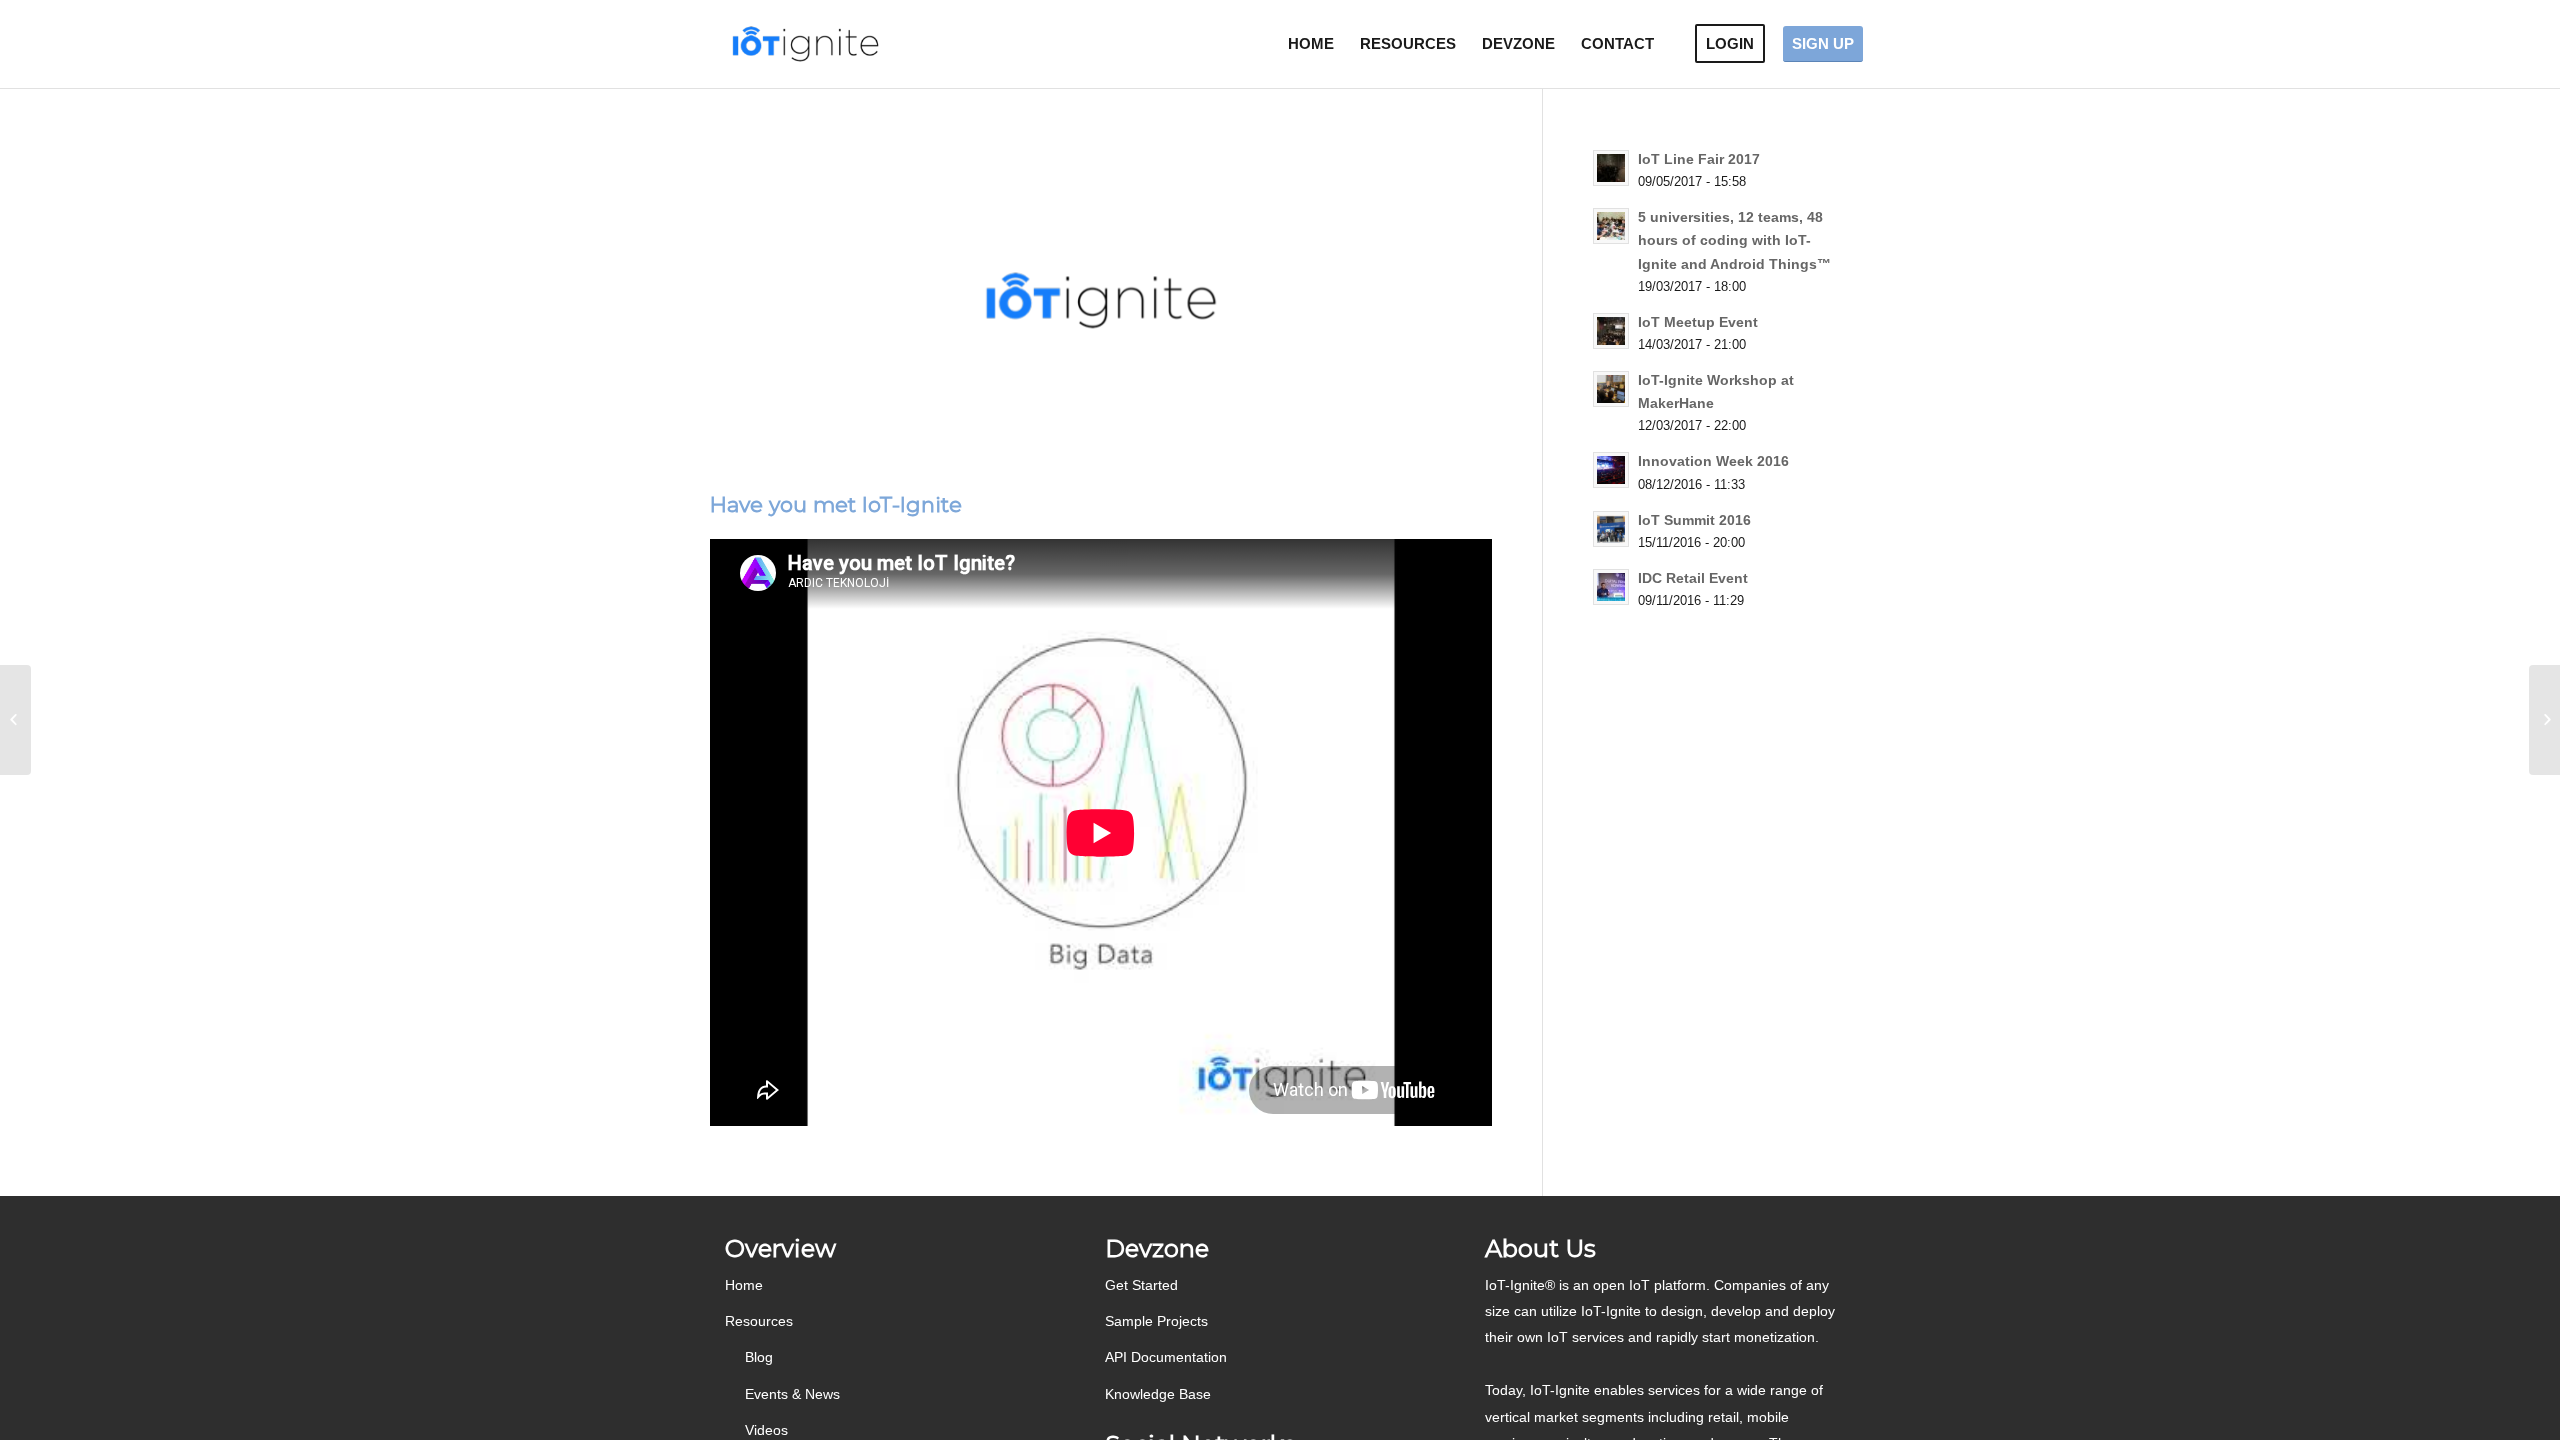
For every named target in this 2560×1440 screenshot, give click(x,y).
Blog (759, 1357)
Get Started (1141, 1285)
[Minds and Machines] (15, 720)
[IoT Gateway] (2544, 720)
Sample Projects (1156, 1321)
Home (744, 1285)
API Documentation (1166, 1357)
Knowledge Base (1158, 1394)
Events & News (792, 1394)
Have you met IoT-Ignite (836, 504)
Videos (766, 1430)
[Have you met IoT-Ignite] (1101, 300)
